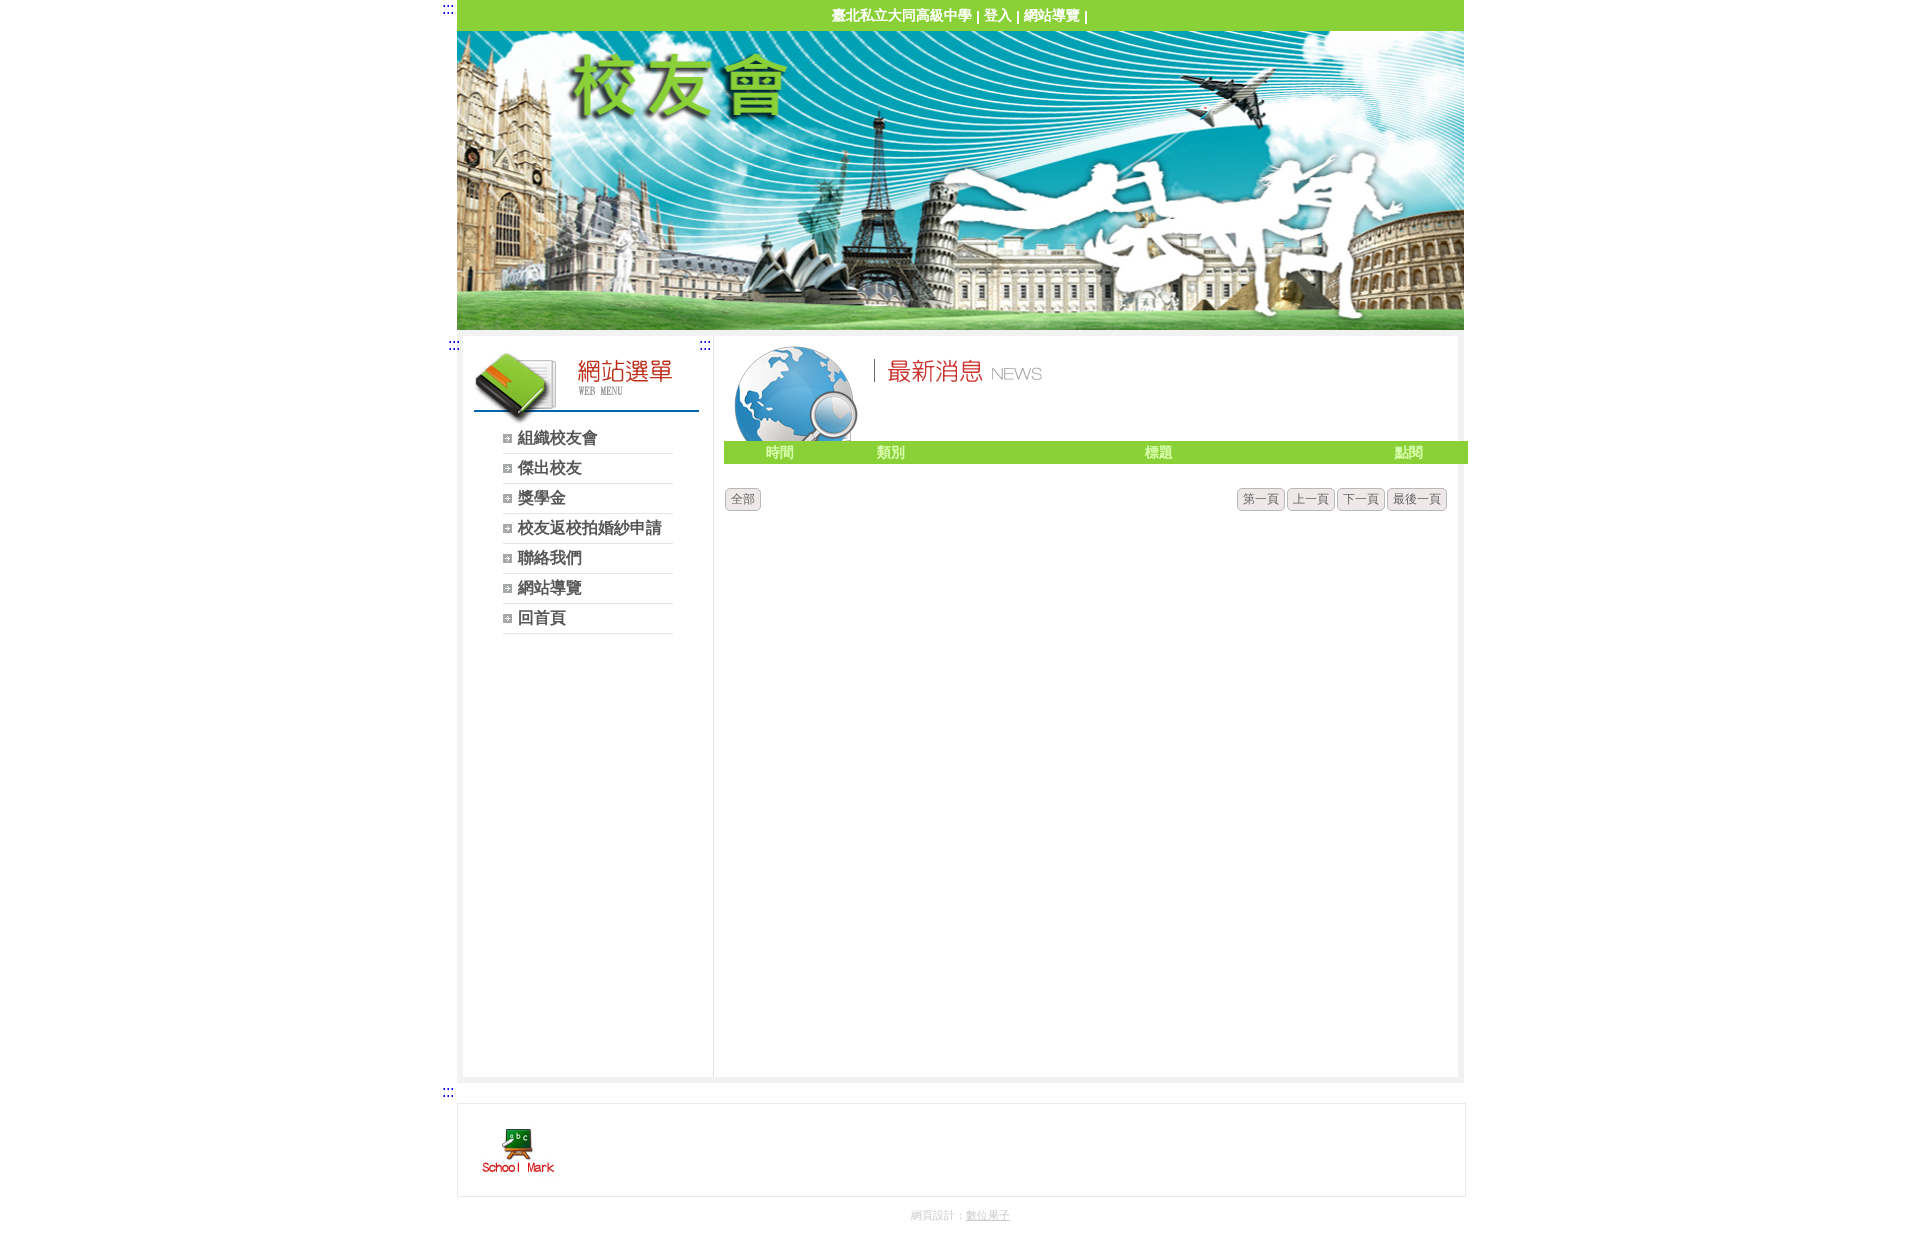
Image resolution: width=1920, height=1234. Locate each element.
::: (448, 8)
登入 (998, 15)
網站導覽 (1052, 15)
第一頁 (1261, 499)
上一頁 (1311, 499)
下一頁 (1361, 499)
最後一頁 (1417, 499)
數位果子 (988, 1215)
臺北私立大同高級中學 (902, 15)
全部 (743, 499)
